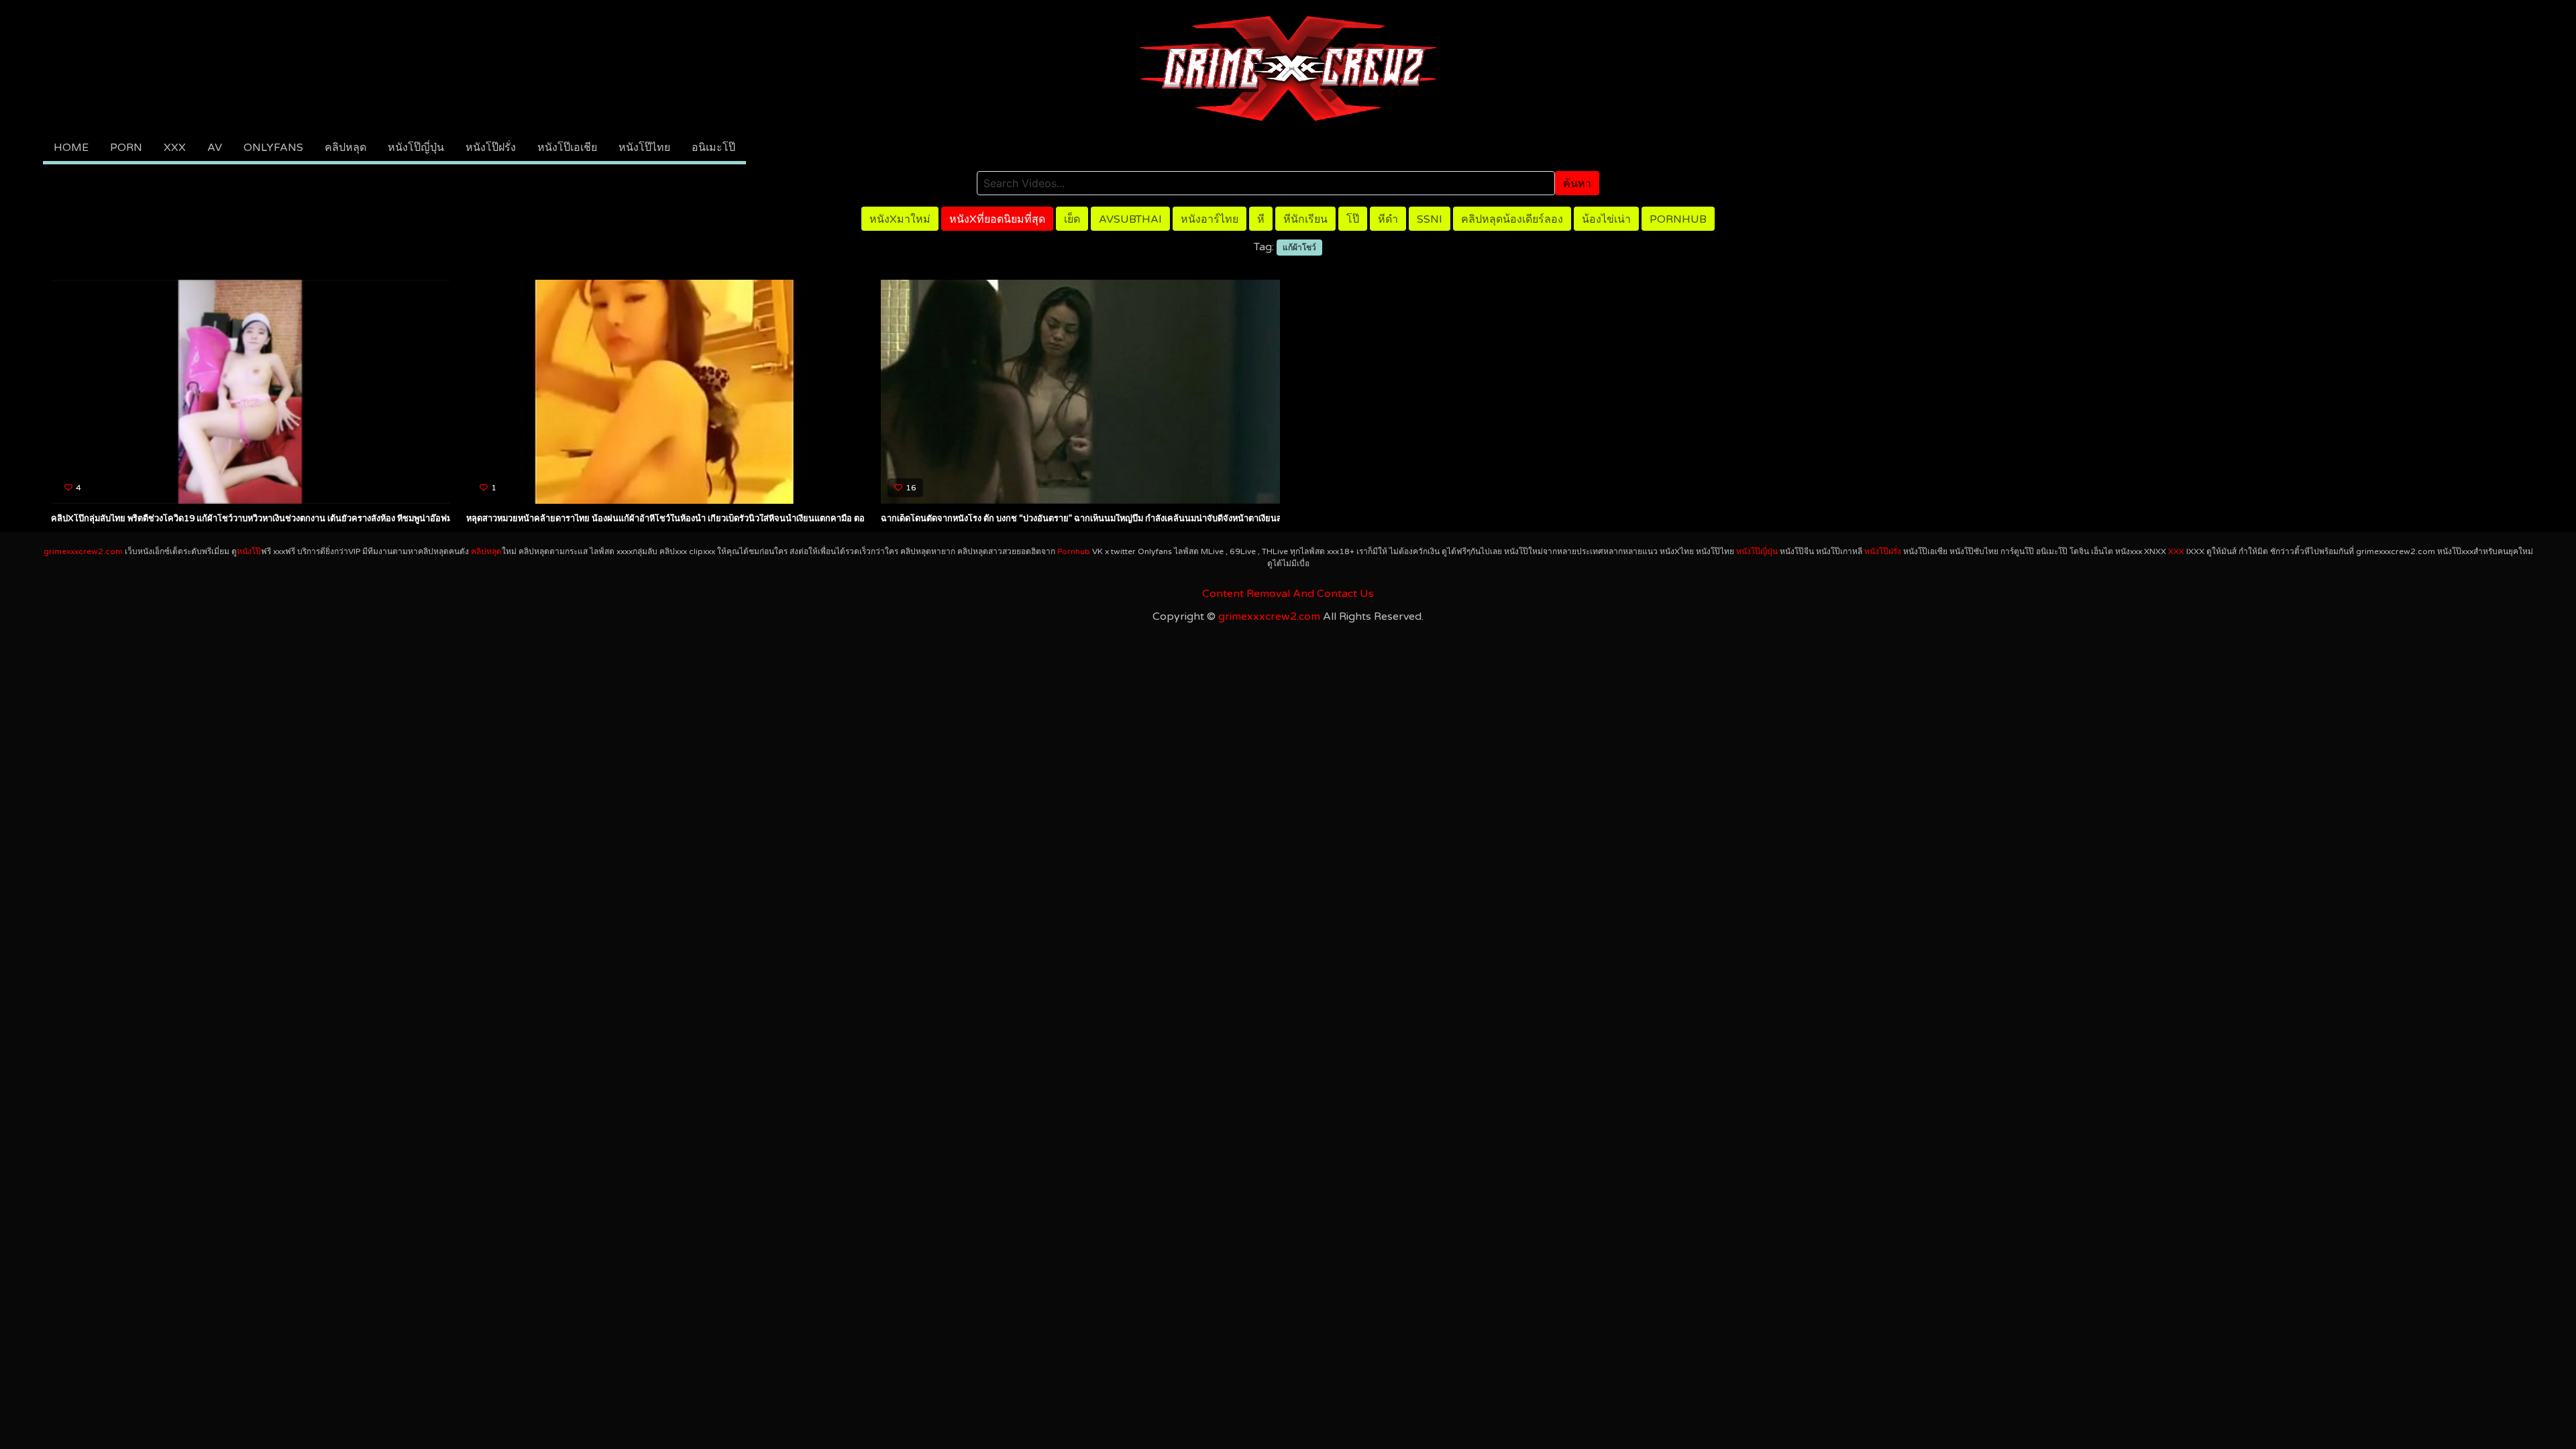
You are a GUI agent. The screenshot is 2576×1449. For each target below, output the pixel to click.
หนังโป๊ (249, 551)
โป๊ (1353, 219)
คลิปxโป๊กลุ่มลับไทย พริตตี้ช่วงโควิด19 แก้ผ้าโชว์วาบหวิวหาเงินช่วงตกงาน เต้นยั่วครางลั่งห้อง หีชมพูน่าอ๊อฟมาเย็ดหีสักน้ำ (274, 519)
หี (1261, 219)
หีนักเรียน (1305, 219)
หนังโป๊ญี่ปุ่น (416, 148)
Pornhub (1678, 219)
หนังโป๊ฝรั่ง (491, 148)
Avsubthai (1130, 219)
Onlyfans (273, 148)
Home (71, 148)
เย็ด (1072, 219)
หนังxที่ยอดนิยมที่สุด (997, 219)
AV (215, 148)
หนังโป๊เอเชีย (567, 148)
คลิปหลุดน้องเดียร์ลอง (1512, 219)
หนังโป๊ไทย (644, 148)
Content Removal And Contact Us (1288, 594)
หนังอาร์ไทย (1210, 219)
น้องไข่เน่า (1606, 219)
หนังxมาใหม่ (900, 219)
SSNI (1430, 219)
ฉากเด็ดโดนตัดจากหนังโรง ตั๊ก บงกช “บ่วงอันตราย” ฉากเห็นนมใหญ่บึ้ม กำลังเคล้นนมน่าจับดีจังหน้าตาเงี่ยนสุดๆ (1086, 519)
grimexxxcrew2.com (83, 551)
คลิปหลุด (345, 148)
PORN (126, 148)
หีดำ (1388, 219)
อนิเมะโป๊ (713, 148)
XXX (175, 148)
